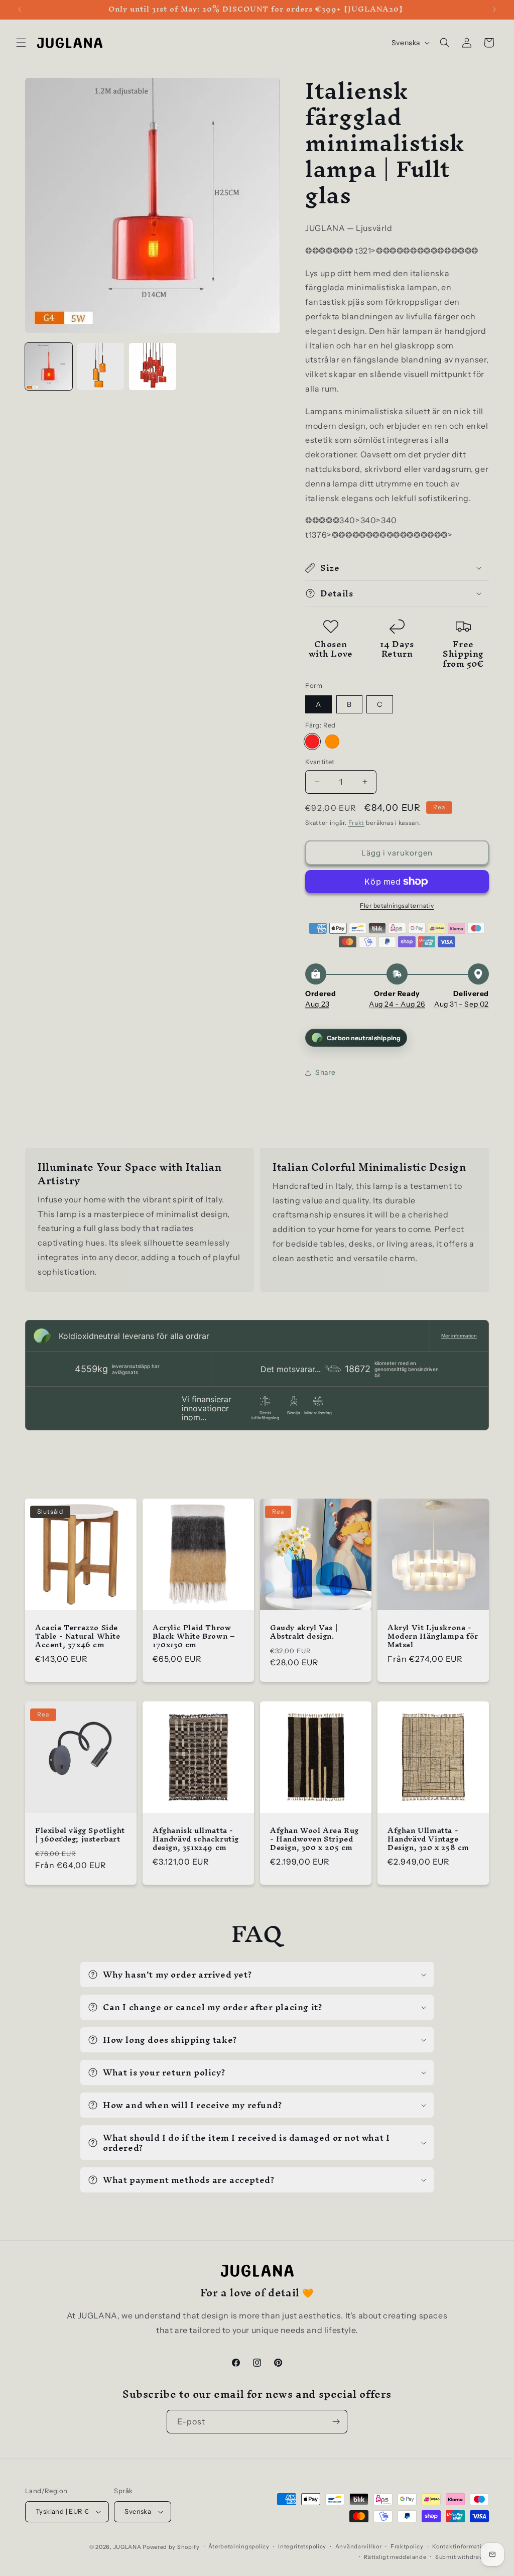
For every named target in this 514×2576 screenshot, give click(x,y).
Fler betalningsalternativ (397, 905)
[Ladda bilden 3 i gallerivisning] (153, 366)
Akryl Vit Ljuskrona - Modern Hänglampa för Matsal (433, 1636)
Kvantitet (320, 762)
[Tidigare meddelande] (20, 10)
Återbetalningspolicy (239, 2546)
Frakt (357, 823)
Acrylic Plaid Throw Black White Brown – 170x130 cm (194, 1636)
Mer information (459, 1336)
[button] (21, 43)
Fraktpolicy (407, 2546)
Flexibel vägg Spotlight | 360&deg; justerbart (80, 1835)
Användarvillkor (359, 2546)
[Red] (312, 742)
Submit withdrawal (462, 2557)
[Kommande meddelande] (494, 10)
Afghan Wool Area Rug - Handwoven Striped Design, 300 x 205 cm (314, 1839)
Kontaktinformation (461, 2546)
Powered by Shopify (171, 2547)
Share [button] (325, 1072)
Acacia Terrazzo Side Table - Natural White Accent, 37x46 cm (78, 1636)
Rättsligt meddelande (395, 2557)
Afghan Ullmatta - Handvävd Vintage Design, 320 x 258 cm (428, 1839)
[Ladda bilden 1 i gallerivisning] (49, 366)
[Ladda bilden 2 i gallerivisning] (101, 366)
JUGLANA (127, 2547)
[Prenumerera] (336, 2422)
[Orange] (332, 742)
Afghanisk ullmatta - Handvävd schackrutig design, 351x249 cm (196, 1839)
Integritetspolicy (302, 2546)
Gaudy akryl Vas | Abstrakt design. (304, 1632)
